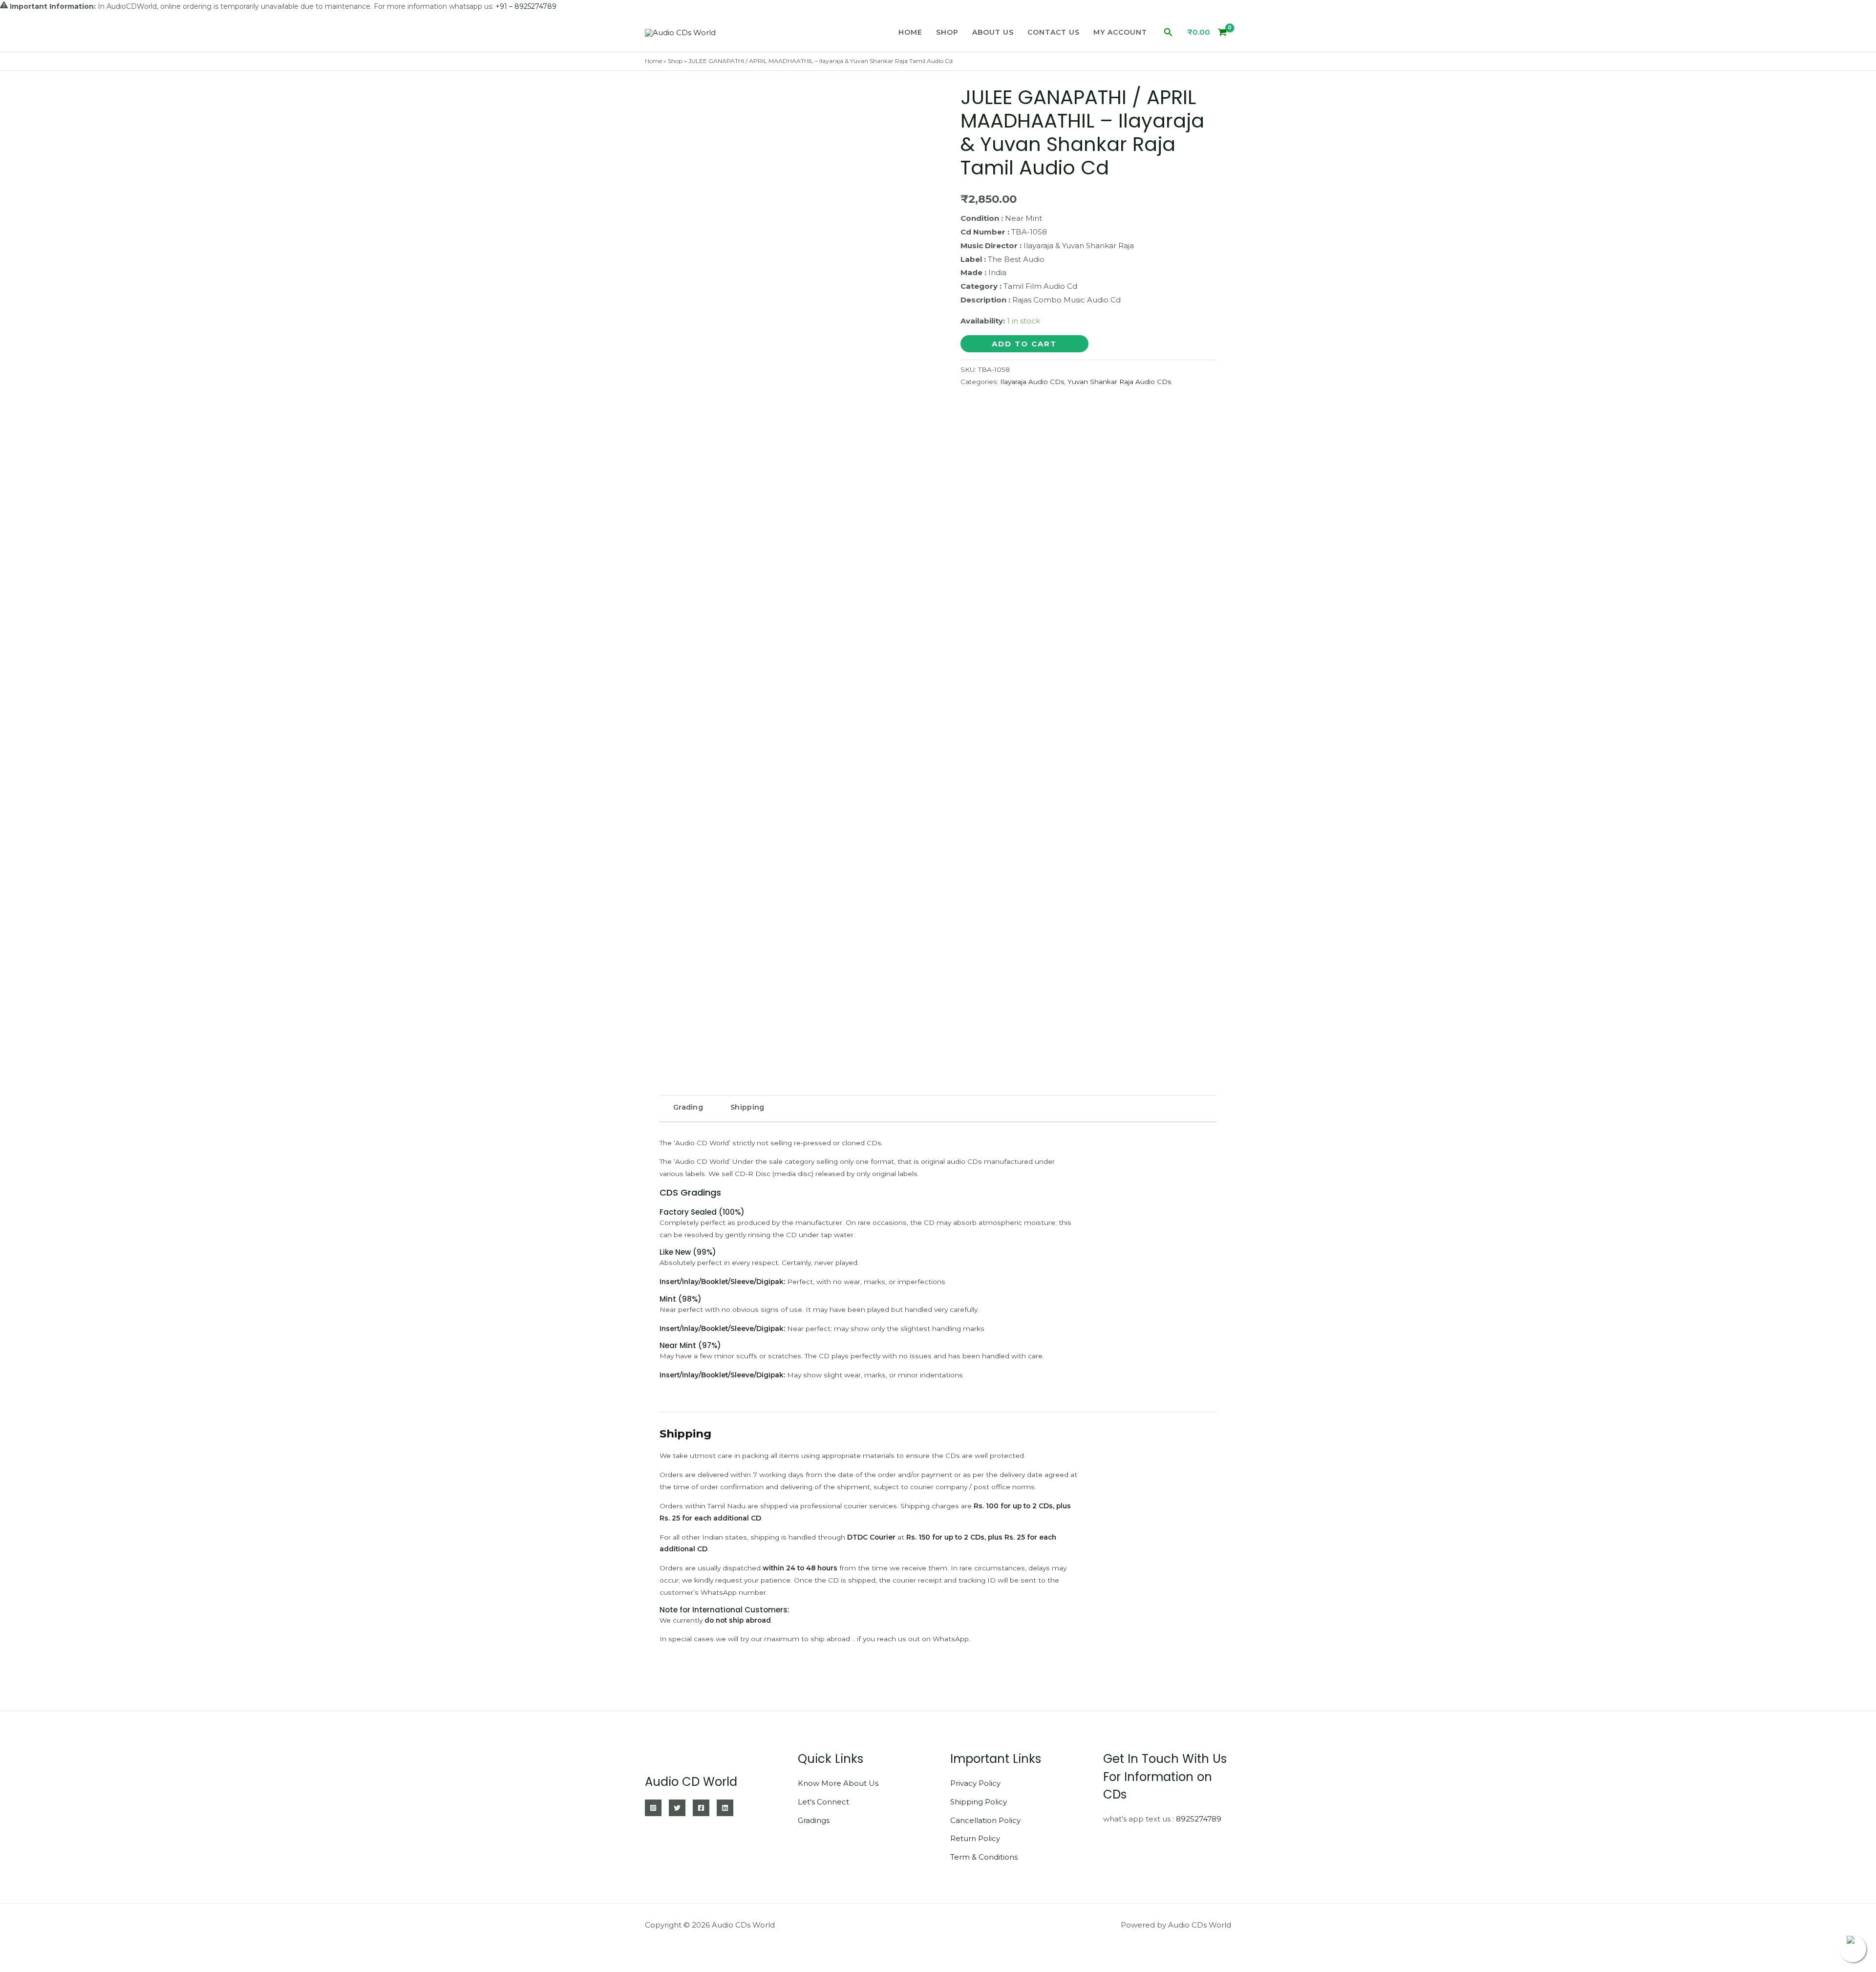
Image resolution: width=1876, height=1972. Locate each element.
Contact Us (1054, 32)
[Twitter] (677, 1808)
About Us (993, 32)
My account (1120, 32)
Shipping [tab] (747, 1107)
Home (910, 32)
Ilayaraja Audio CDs (1032, 382)
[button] (1168, 32)
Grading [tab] (688, 1107)
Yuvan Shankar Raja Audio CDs (1119, 382)
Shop (947, 32)
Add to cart (1024, 344)
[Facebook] (701, 1808)
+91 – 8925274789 (526, 6)
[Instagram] (653, 1808)
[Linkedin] (725, 1808)
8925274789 (1199, 1819)
